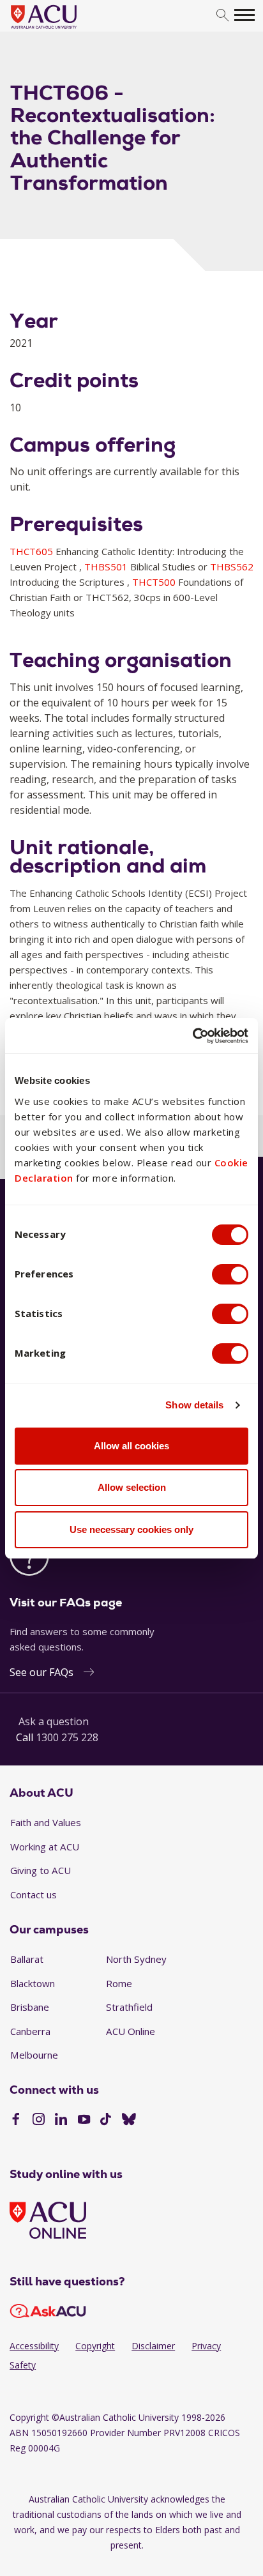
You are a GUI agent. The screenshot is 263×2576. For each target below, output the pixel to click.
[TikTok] (106, 2121)
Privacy (206, 2346)
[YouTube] (84, 2121)
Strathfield (129, 2007)
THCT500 (155, 582)
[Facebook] (16, 2121)
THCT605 (33, 551)
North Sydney (136, 1959)
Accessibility (34, 2346)
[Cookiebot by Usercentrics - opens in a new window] (192, 1036)
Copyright (95, 2346)
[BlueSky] (129, 2121)
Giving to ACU (41, 1870)
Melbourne (34, 2055)
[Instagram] (39, 2121)
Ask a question (54, 1721)
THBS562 (232, 567)
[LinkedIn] (61, 2121)
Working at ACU (45, 1847)
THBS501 (107, 567)
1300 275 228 (67, 1737)
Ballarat (27, 1959)
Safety (23, 2365)
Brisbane (30, 2007)
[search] (222, 16)
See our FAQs (41, 1672)
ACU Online (131, 2031)
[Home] (63, 29)
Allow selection (132, 1487)
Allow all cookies (131, 1446)
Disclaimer (153, 2346)
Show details (194, 1405)
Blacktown (33, 1983)
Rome (119, 1983)
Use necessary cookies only (131, 1529)
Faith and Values (46, 1822)
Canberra (30, 2031)
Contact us (34, 1894)
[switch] (230, 1274)
